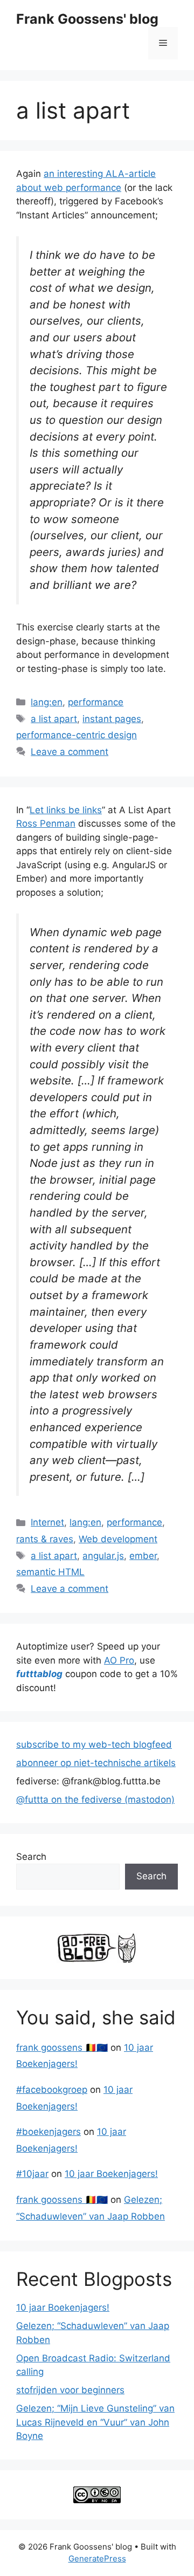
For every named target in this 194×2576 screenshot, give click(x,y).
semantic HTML (50, 1572)
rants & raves (45, 1539)
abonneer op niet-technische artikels (96, 1763)
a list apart (54, 719)
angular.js (103, 1556)
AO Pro (119, 1660)
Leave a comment (70, 752)
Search (31, 1857)
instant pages (112, 719)
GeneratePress (97, 2558)
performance (96, 702)
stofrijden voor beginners (70, 2390)
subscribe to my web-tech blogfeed (94, 1744)
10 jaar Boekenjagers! (111, 2174)
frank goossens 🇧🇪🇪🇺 (62, 2048)
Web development (118, 1539)
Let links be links (66, 810)
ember (143, 1556)
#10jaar (32, 2174)
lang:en (47, 702)
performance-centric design (77, 735)
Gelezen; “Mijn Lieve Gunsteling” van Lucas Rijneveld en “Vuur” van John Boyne (95, 2422)
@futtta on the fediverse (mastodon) (95, 1799)
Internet (47, 1522)
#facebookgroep (52, 2090)
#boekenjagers (48, 2132)
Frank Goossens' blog (87, 19)
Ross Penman (46, 823)
